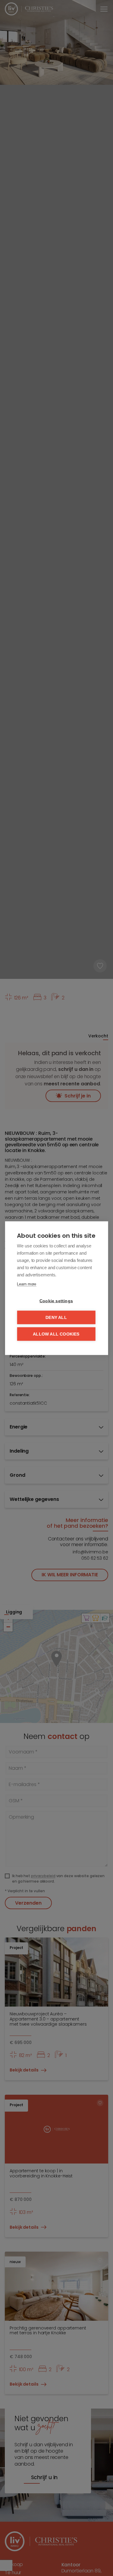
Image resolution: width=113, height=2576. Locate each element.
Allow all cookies (56, 1334)
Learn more (27, 1284)
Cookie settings (56, 1301)
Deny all (56, 1317)
